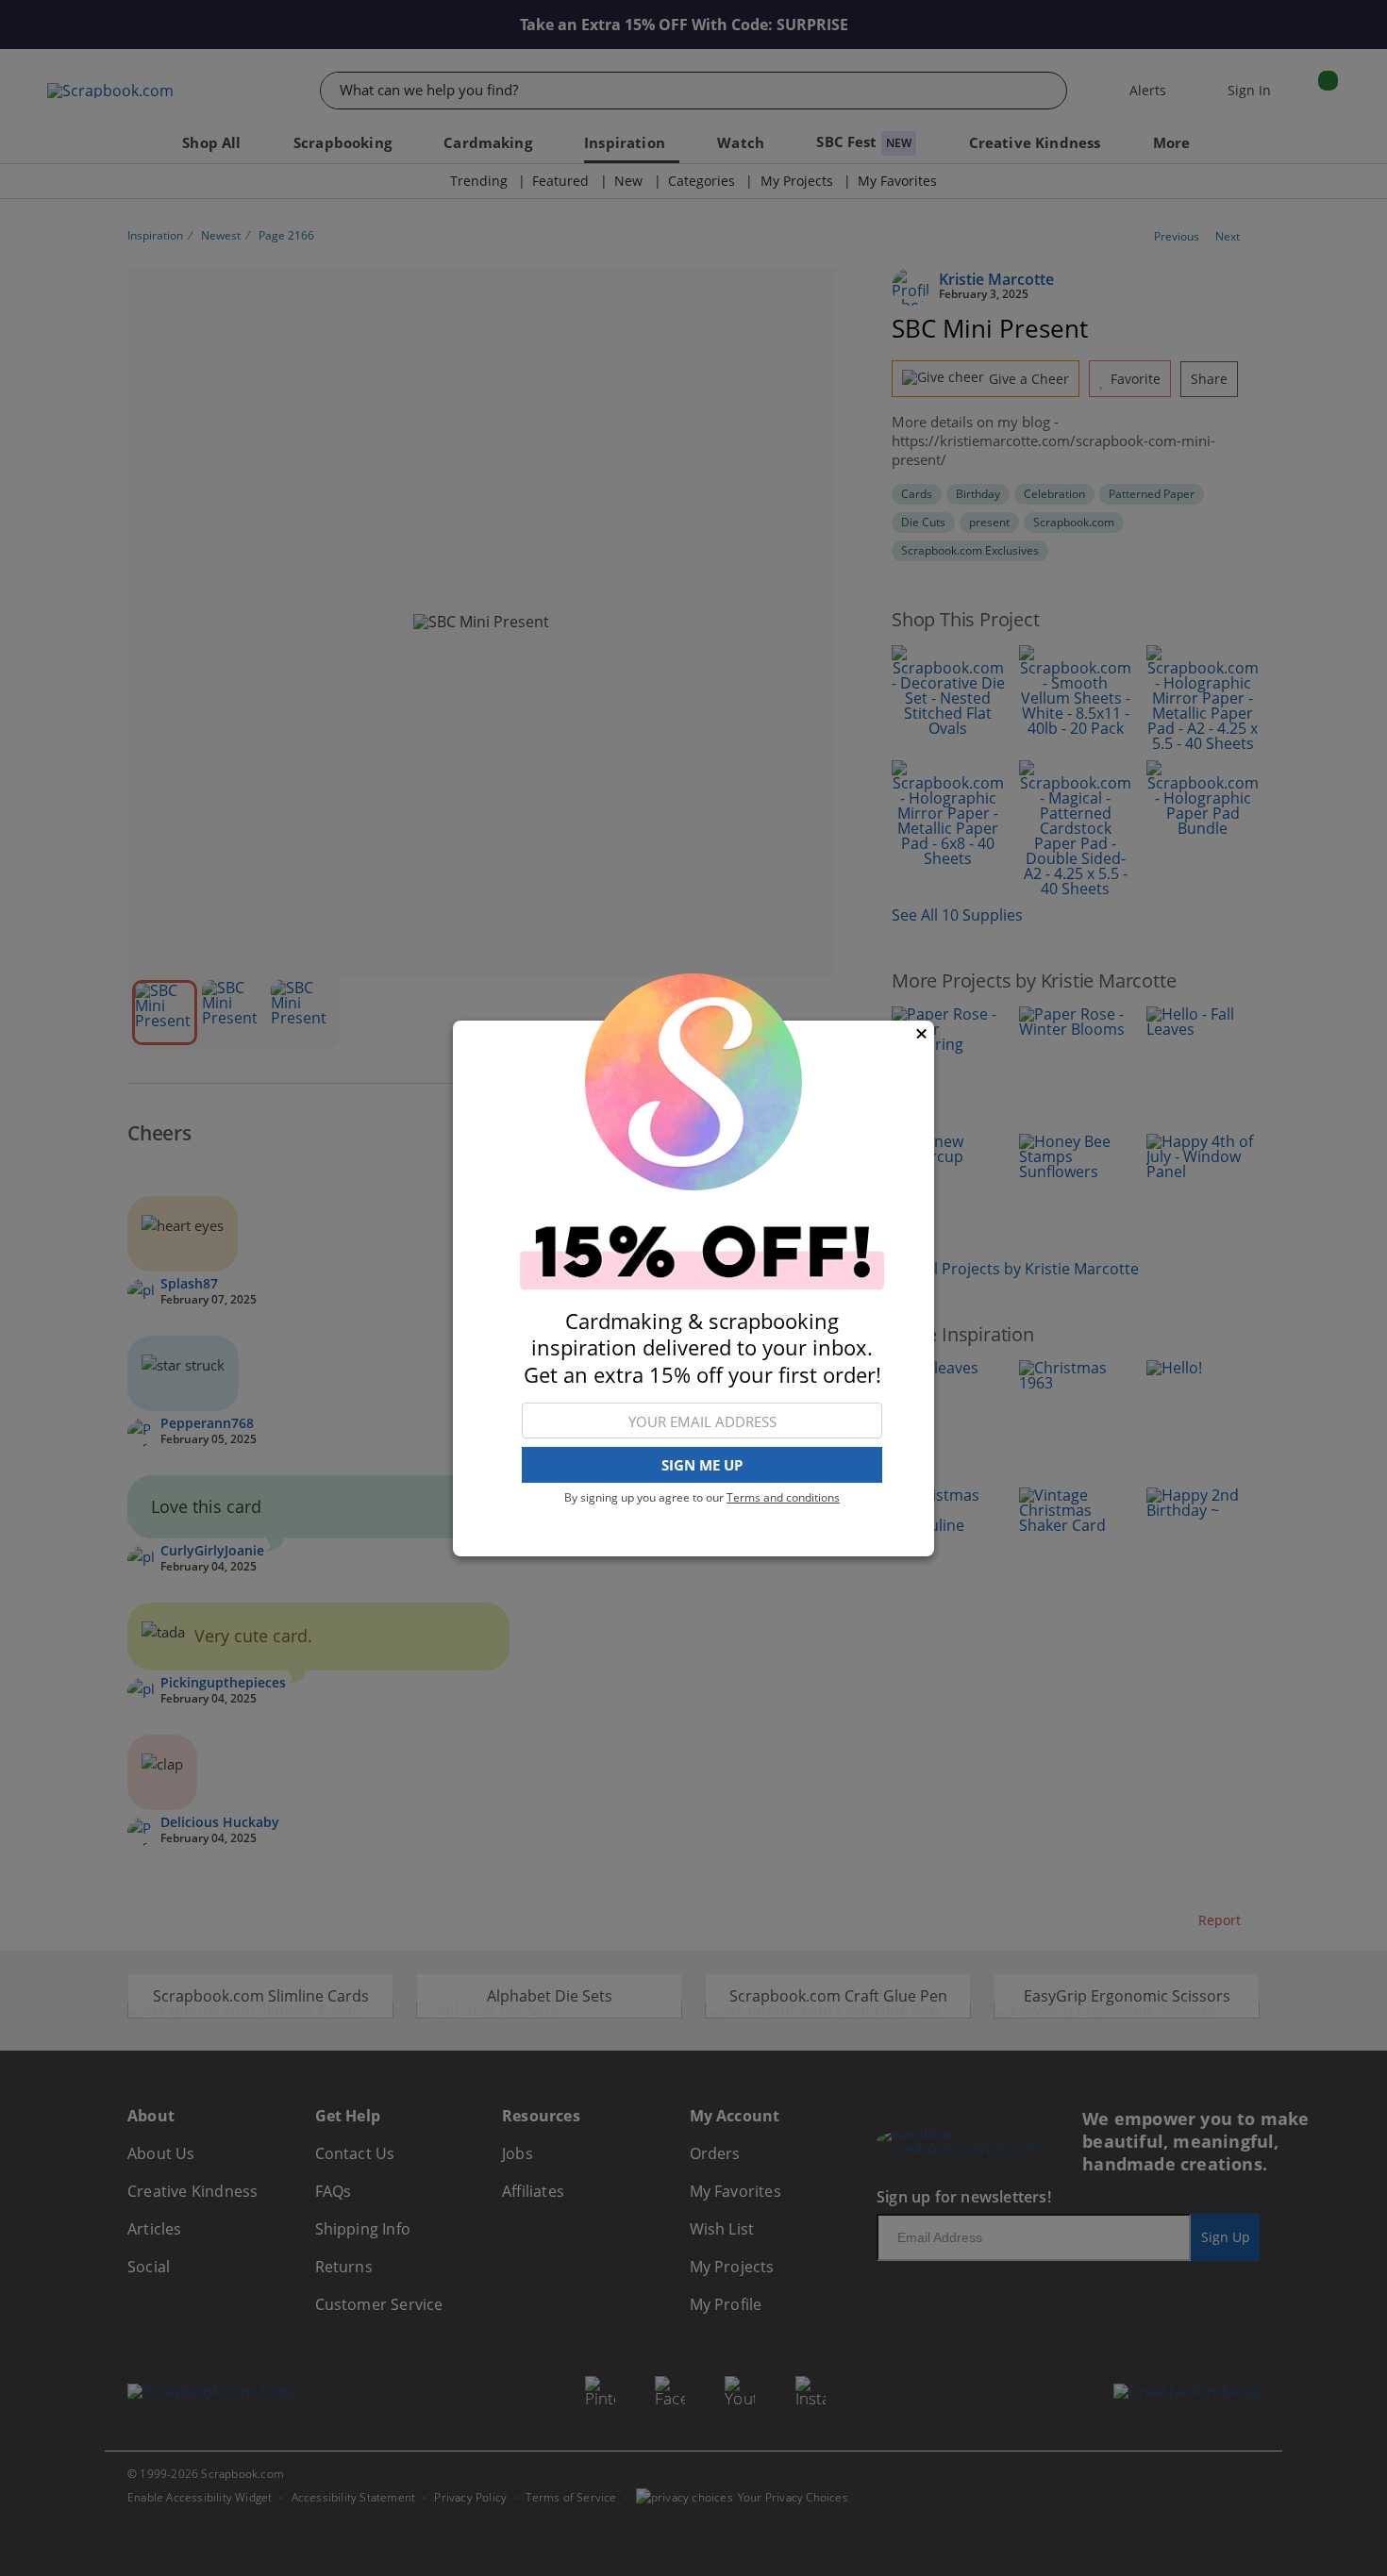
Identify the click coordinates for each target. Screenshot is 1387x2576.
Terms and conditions (783, 1497)
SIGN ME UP (702, 1465)
